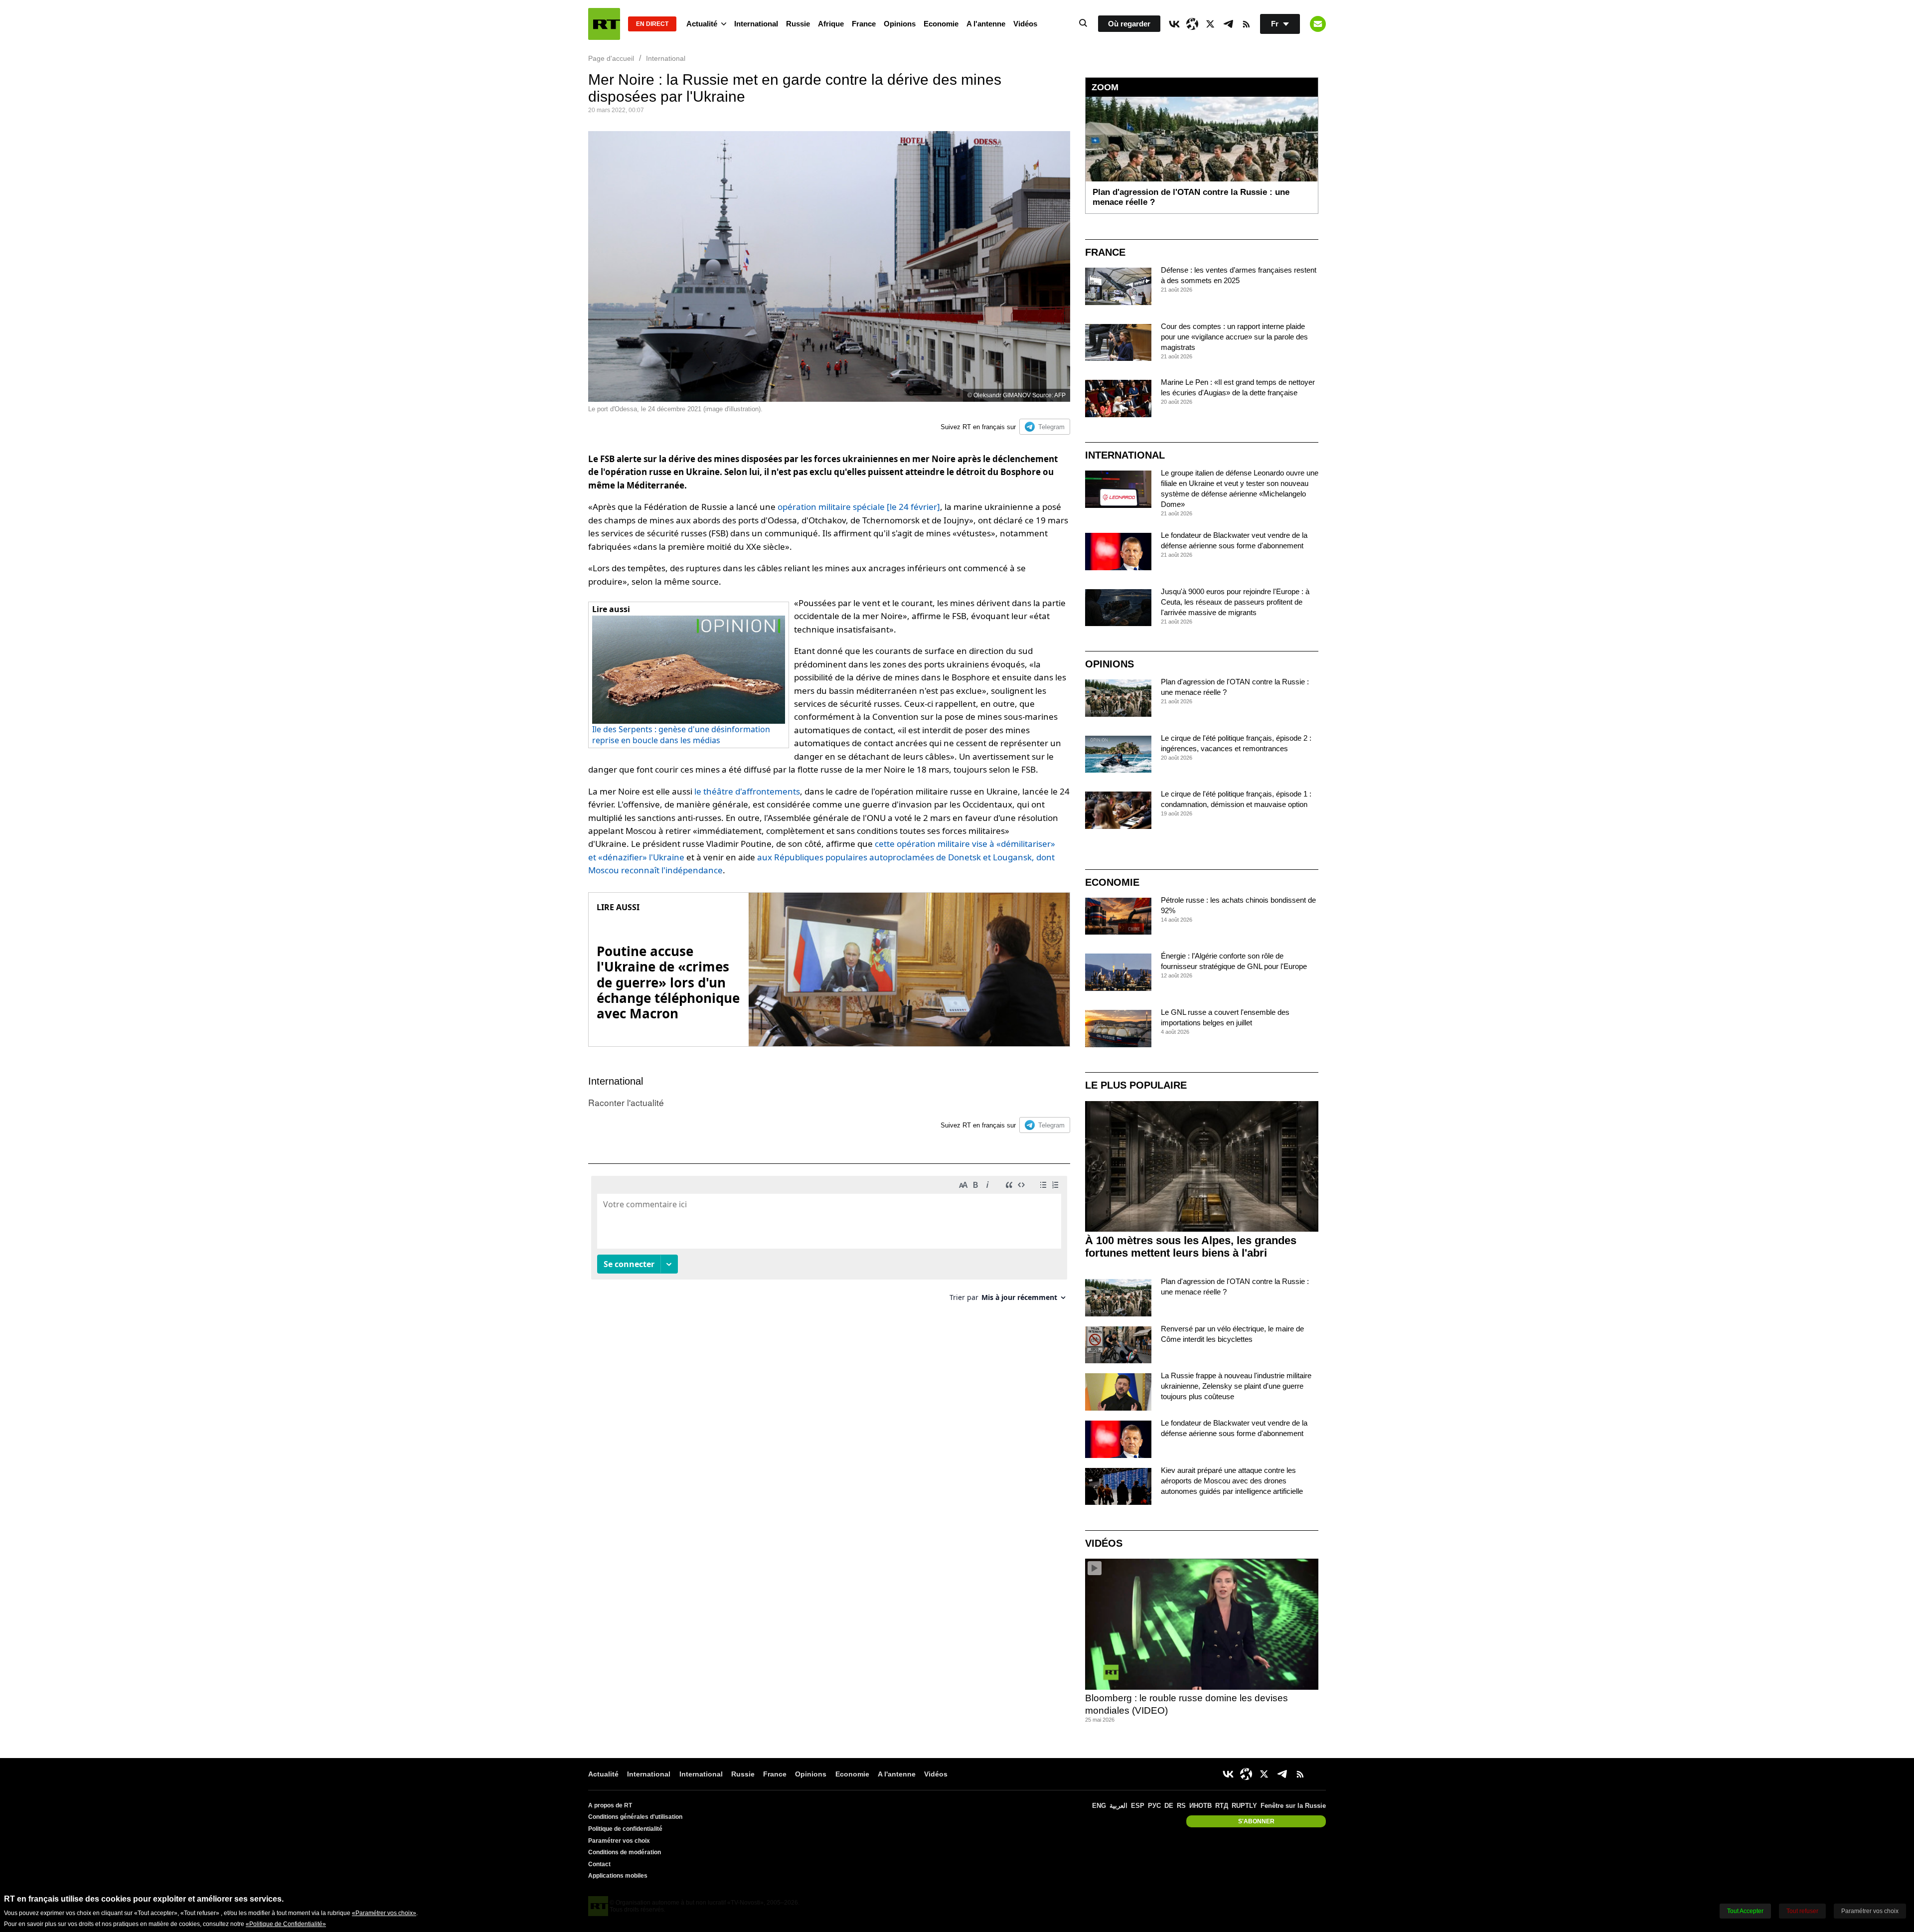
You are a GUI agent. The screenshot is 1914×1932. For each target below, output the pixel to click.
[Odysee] (1192, 24)
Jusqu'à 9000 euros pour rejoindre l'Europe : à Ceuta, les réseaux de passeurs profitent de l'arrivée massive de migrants (1235, 602)
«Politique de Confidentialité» (286, 1924)
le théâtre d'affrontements (747, 791)
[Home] (604, 24)
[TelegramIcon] (1228, 24)
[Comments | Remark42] (829, 1242)
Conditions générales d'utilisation (635, 1817)
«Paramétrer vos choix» (384, 1913)
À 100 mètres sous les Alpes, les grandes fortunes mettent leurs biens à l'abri (1191, 1247)
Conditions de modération (625, 1852)
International (756, 24)
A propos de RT (610, 1805)
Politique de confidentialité (625, 1829)
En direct (652, 24)
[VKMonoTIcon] (1174, 24)
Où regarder (1129, 24)
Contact (599, 1864)
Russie (798, 24)
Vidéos (1025, 24)
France (864, 24)
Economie (941, 24)
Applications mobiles (618, 1876)
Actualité (702, 24)
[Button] (1318, 24)
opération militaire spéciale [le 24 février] (859, 507)
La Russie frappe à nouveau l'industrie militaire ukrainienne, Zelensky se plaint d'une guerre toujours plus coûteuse (1236, 1386)
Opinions (900, 24)
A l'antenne (986, 24)
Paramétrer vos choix (619, 1841)
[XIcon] (1210, 24)
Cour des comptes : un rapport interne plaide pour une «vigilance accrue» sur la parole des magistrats (1234, 337)
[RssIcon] (1246, 24)
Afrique (831, 24)
